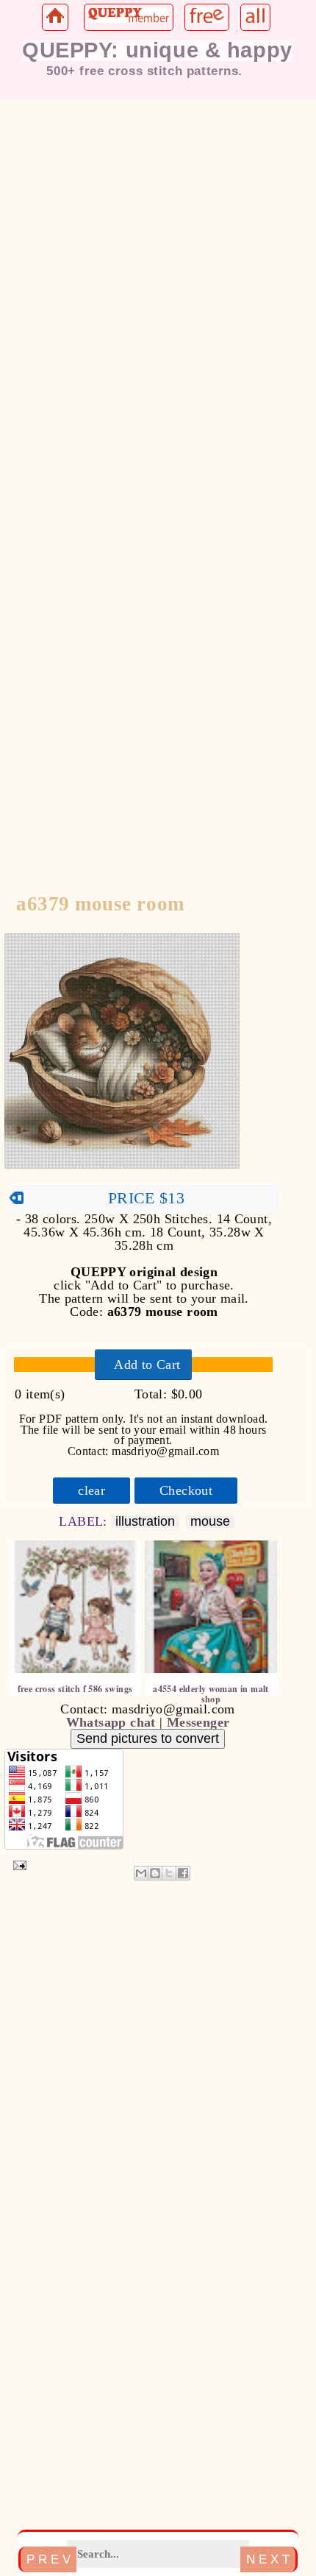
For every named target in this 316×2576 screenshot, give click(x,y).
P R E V (49, 2559)
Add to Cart (147, 1365)
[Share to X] (169, 1873)
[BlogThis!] (155, 1873)
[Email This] (141, 1873)
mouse (210, 1522)
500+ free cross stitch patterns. (144, 71)
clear (91, 1490)
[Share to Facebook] (183, 1873)
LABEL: (85, 1521)
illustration (145, 1522)
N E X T (268, 2559)
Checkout (186, 1490)
